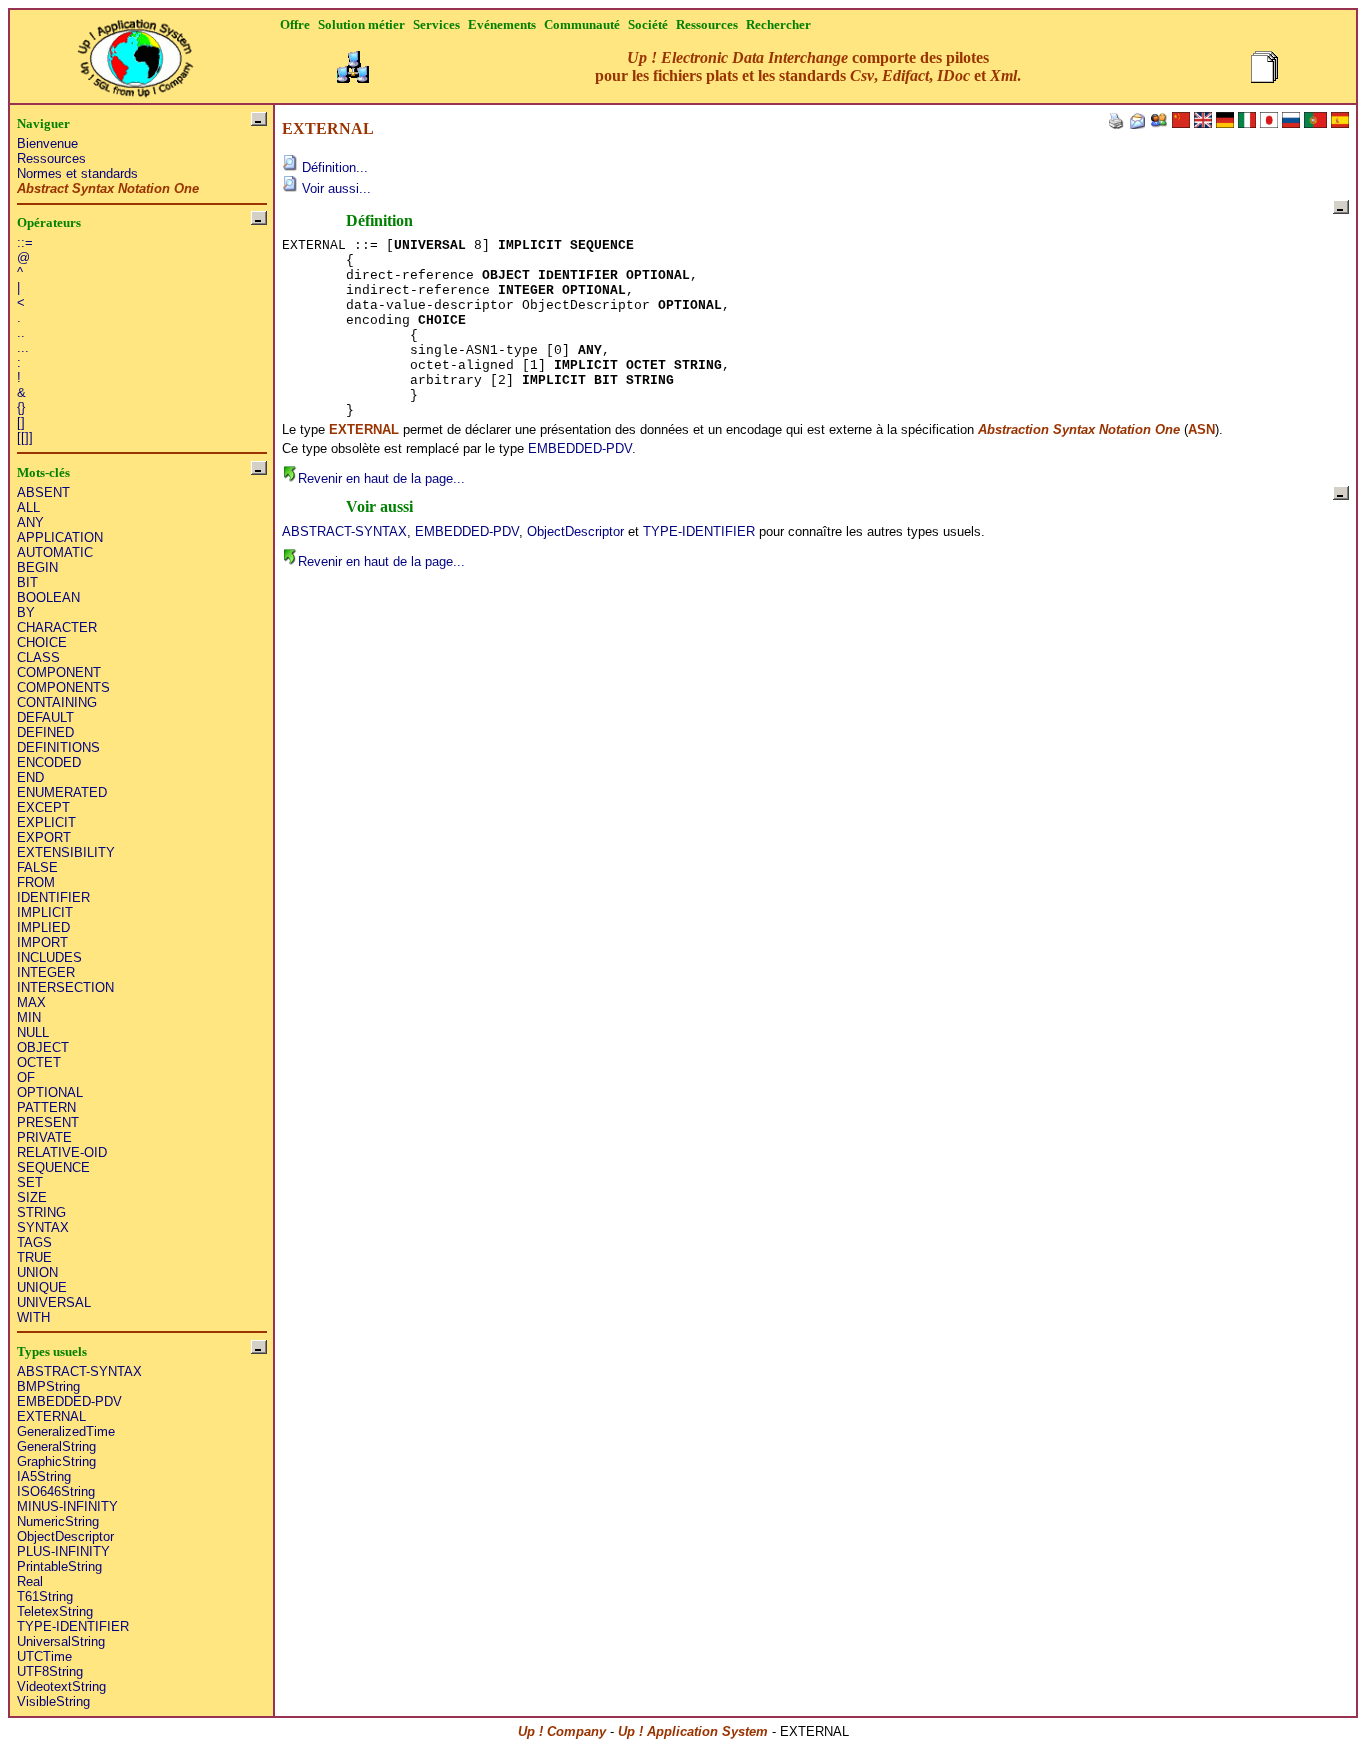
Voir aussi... (334, 188)
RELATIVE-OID (62, 1152)
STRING (41, 1212)
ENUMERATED (62, 792)
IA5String (44, 1476)
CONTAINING (57, 702)
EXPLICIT (46, 822)
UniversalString (61, 1641)
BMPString (48, 1386)
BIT (27, 582)
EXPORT (44, 837)
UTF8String (50, 1671)
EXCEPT (43, 807)
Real (30, 1581)
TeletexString (55, 1611)
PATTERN (46, 1107)
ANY (30, 522)
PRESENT (48, 1122)
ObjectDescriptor (65, 1536)
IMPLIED (43, 927)
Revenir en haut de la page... (381, 478)
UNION (37, 1272)
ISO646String (56, 1491)
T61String (45, 1596)
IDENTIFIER (53, 897)
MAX (31, 1002)
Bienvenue (47, 143)
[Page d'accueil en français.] (135, 52)
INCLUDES (49, 957)
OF (26, 1077)
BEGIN (37, 567)
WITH (33, 1317)
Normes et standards (77, 173)
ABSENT (43, 492)
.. (21, 332)
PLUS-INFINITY (63, 1551)
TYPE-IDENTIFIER (73, 1626)
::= (25, 242)
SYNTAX (43, 1227)
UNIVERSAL (54, 1302)
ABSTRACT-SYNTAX (79, 1371)
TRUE (34, 1257)
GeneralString (56, 1446)
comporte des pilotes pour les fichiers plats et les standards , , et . (808, 66)
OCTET (39, 1062)
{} (21, 407)
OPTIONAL (50, 1092)
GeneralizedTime (66, 1431)
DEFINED (45, 732)
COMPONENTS (63, 687)
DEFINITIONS (58, 747)
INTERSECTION (65, 987)
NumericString (58, 1521)
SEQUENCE (53, 1167)
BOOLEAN (48, 597)
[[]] (25, 437)
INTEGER (46, 972)
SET (30, 1182)
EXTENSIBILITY (66, 852)
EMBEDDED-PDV (69, 1401)
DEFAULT (45, 717)
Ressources (51, 158)
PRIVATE (44, 1137)
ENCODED (49, 762)
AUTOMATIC (55, 552)
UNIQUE (42, 1287)
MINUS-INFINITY (67, 1506)
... (23, 347)
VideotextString (61, 1686)
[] (21, 422)
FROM (36, 882)
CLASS (38, 657)
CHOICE (42, 642)
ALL (28, 507)
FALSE (37, 867)
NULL (33, 1032)
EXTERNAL (51, 1416)
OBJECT (43, 1047)
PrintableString (59, 1566)
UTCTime (44, 1656)
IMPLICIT (45, 912)
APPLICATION (60, 537)
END (30, 777)
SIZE (32, 1197)
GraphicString (56, 1461)
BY (26, 612)
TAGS (34, 1242)
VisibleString (53, 1701)
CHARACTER (57, 627)
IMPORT (42, 942)
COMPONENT (59, 672)
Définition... (333, 167)
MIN (29, 1017)
